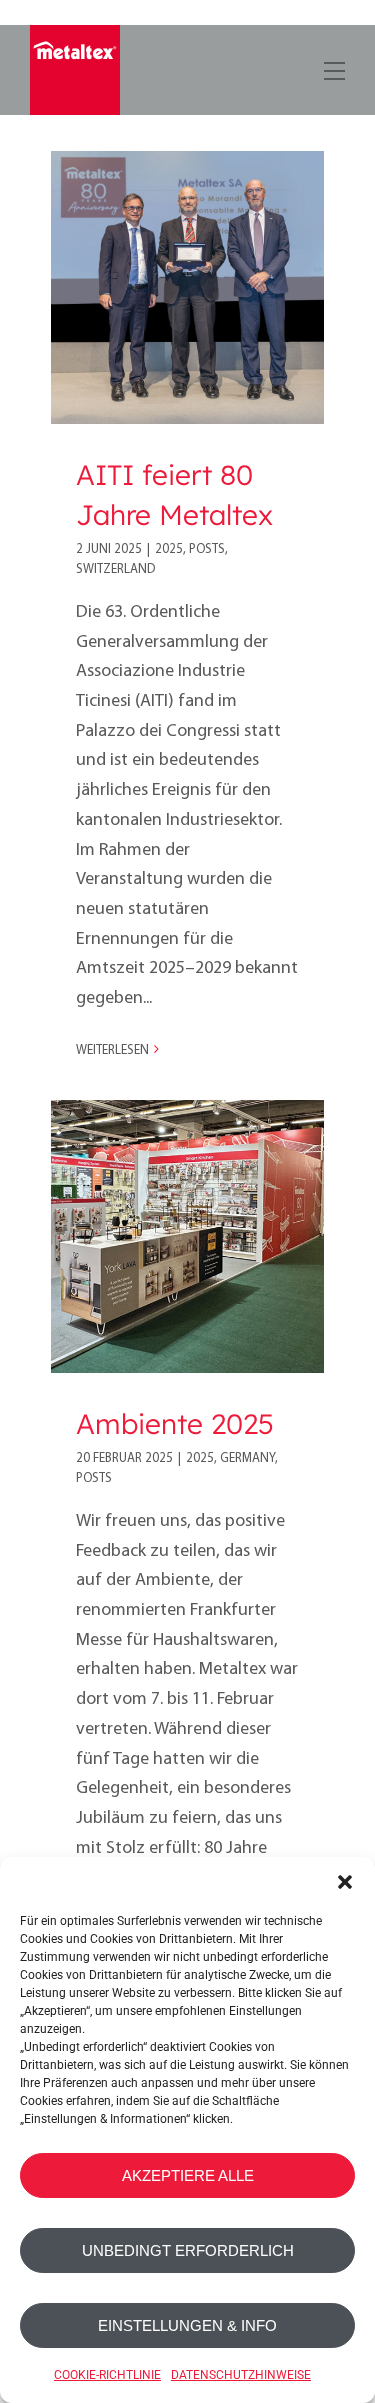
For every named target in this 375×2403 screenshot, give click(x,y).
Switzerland (115, 569)
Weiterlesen (112, 1050)
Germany (247, 1458)
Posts (207, 549)
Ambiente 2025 (175, 1423)
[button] (345, 1882)
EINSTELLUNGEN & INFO (187, 2325)
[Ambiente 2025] (187, 1236)
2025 (169, 549)
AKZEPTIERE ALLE (188, 2175)
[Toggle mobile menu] (332, 67)
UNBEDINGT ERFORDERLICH (188, 2250)
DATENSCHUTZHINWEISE (241, 2375)
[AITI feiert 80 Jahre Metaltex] (187, 287)
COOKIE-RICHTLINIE (107, 2375)
